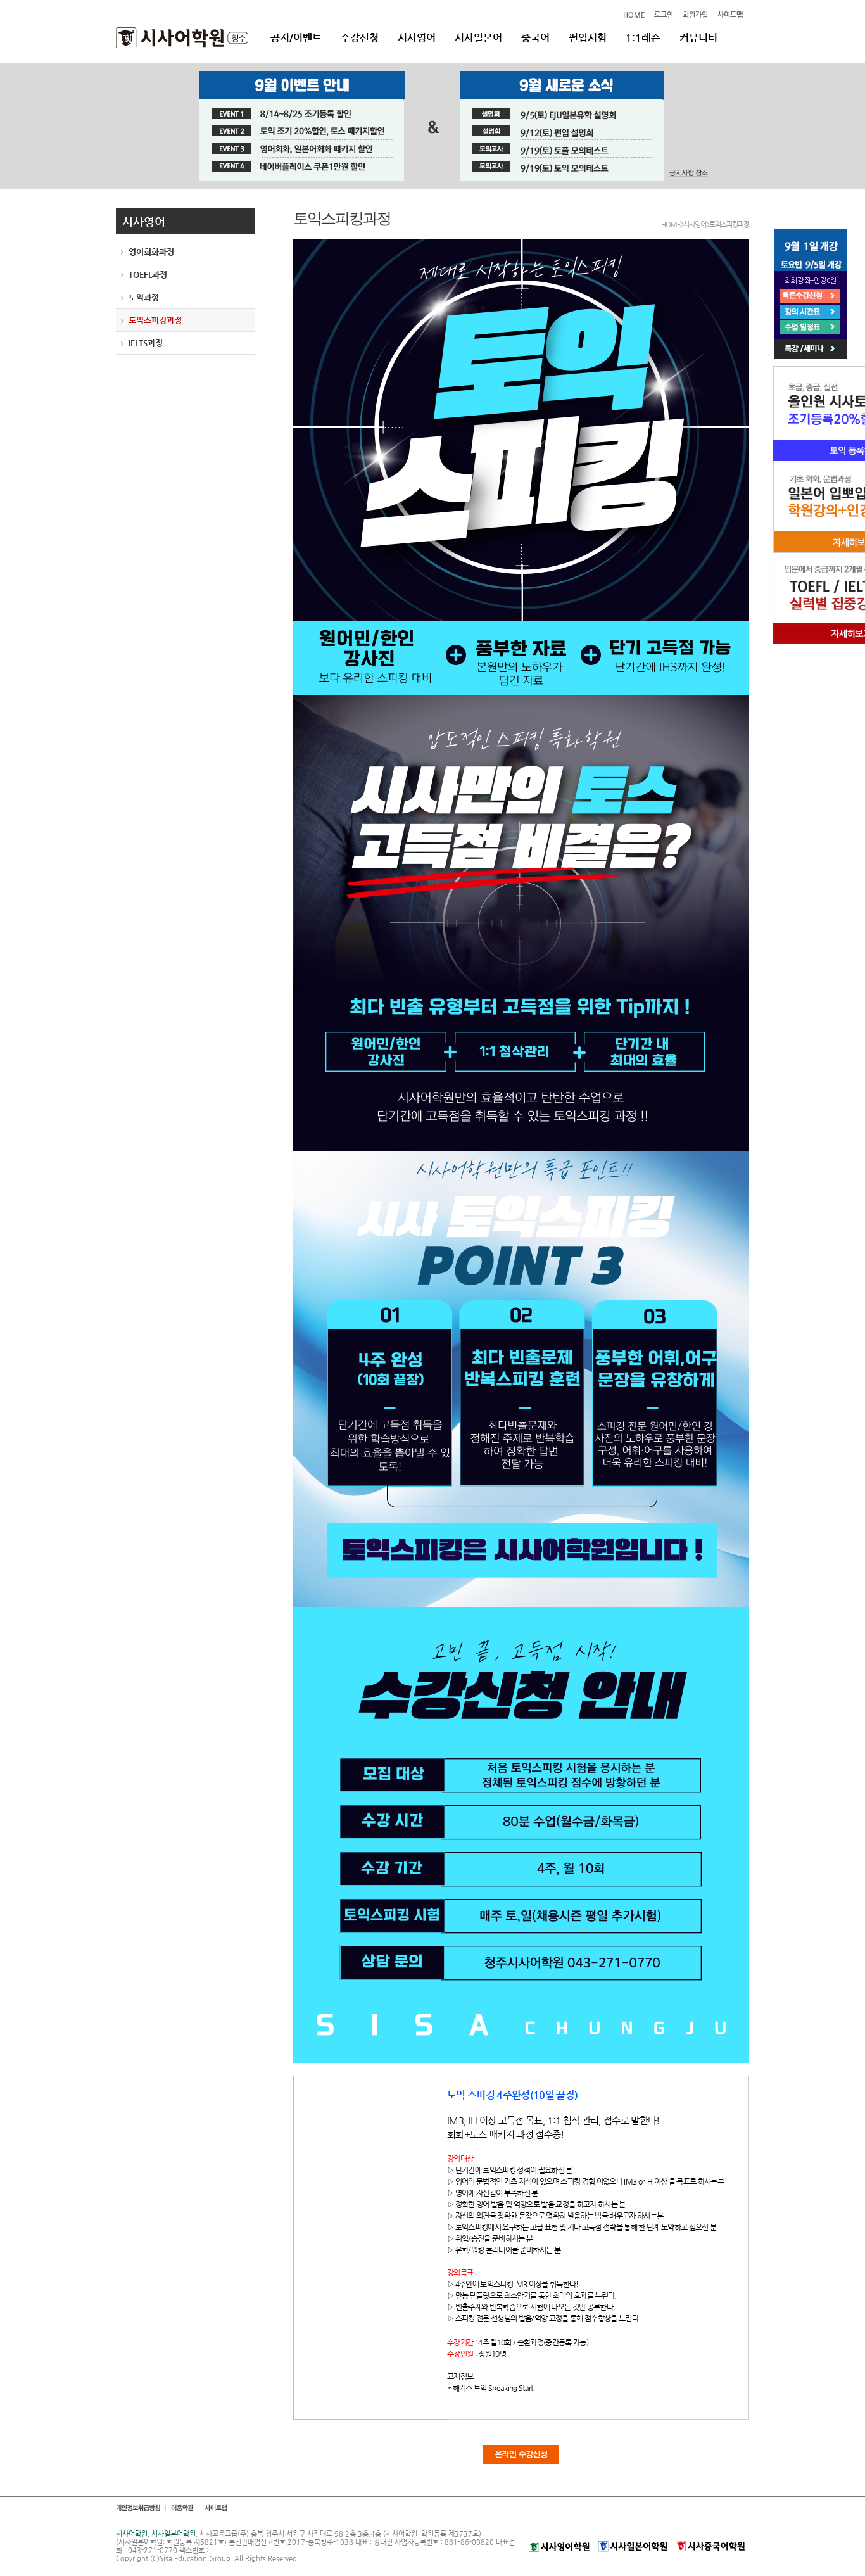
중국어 (535, 38)
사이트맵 (730, 15)
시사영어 (417, 38)
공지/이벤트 (296, 38)
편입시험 (588, 38)
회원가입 (695, 15)
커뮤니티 (698, 38)
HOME (634, 15)
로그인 (664, 15)
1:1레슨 (643, 38)
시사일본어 (478, 38)
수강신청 (360, 38)
